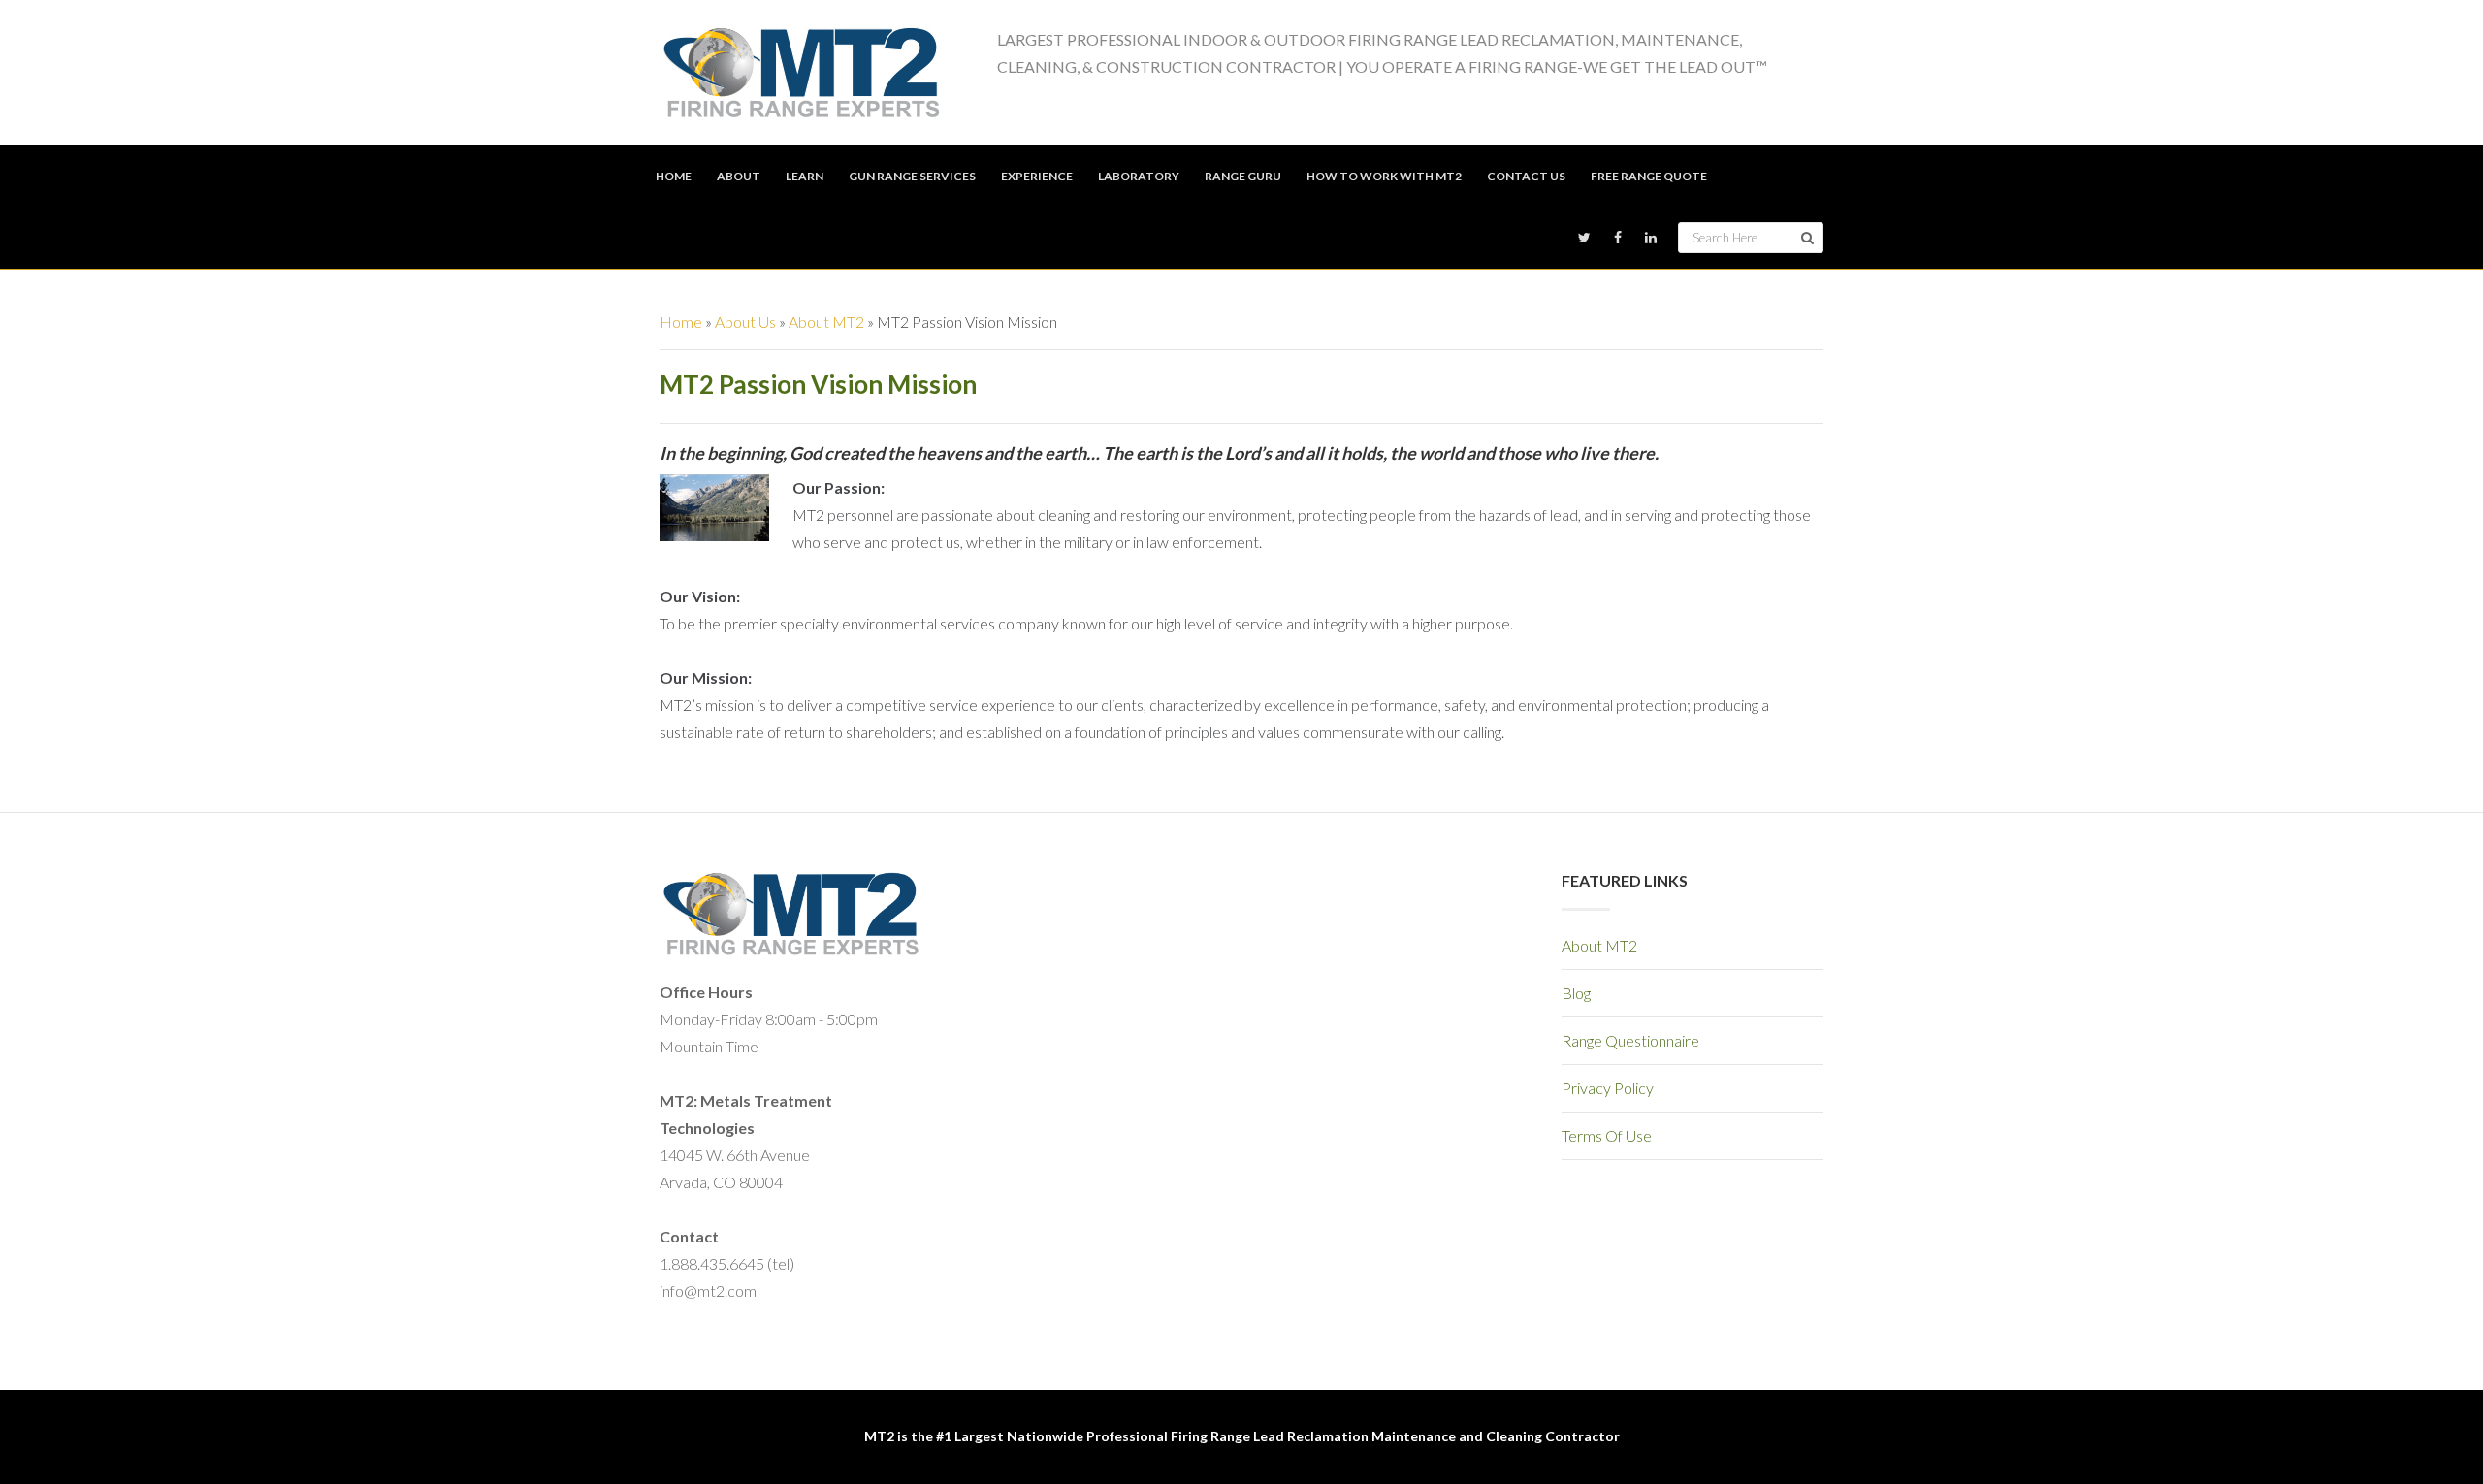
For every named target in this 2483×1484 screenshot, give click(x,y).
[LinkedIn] (1651, 238)
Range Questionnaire (1630, 1040)
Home (681, 322)
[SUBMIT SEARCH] (1807, 238)
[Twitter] (1584, 238)
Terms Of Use (1607, 1135)
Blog (1576, 993)
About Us (745, 322)
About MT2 (826, 322)
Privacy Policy (1608, 1088)
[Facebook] (1618, 238)
